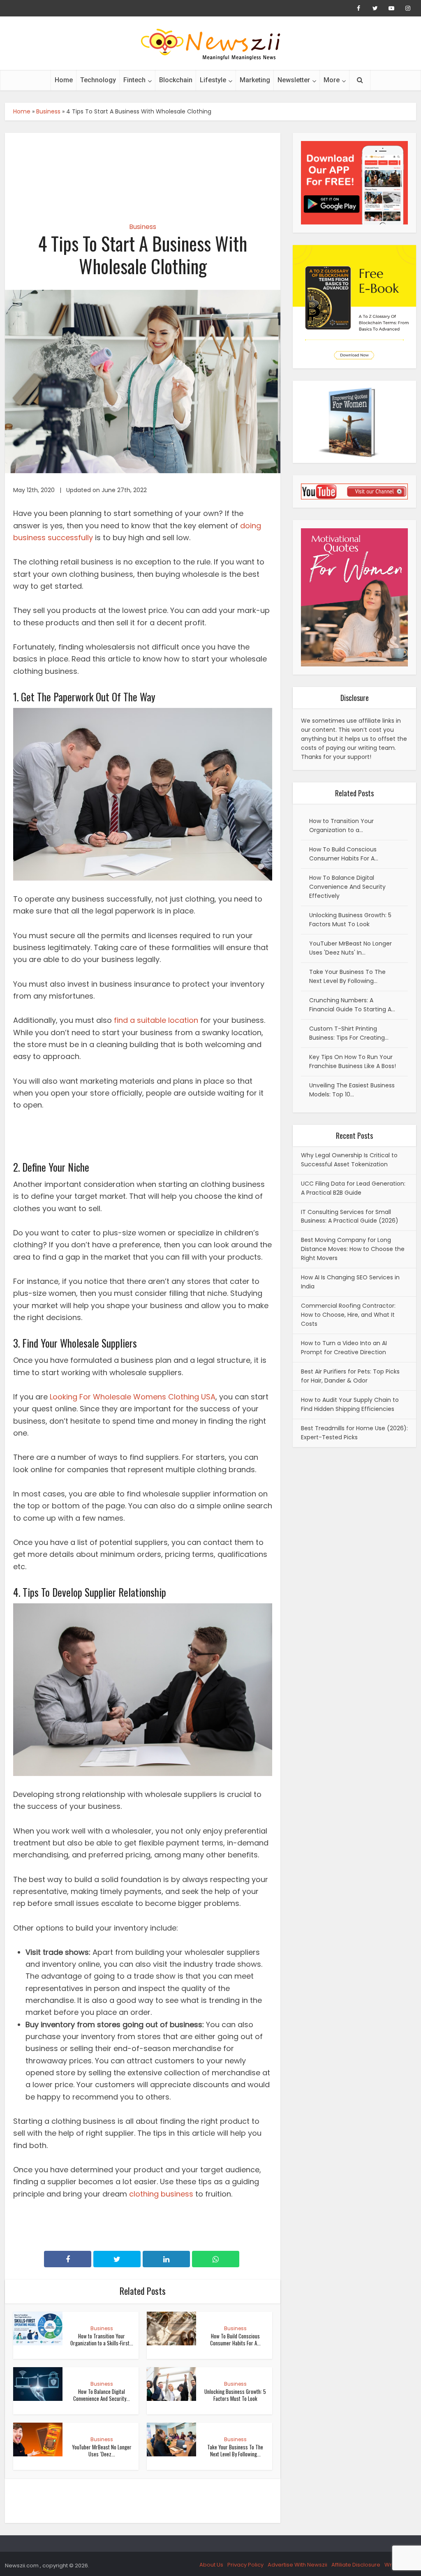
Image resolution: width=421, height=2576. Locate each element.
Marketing (255, 80)
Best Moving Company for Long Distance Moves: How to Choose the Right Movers (353, 1249)
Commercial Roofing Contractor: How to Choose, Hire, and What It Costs (348, 1315)
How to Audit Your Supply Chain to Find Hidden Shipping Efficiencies (350, 1404)
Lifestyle (213, 80)
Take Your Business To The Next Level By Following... (235, 2450)
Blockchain (176, 80)
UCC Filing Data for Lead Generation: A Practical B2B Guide (353, 1188)
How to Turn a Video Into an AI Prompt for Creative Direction (344, 1348)
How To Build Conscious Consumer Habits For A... (235, 2339)
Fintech (134, 80)
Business (48, 111)
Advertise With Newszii (297, 2565)
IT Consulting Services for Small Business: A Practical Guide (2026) (350, 1216)
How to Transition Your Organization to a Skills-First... (102, 2339)
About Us (211, 2565)
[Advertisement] (143, 170)
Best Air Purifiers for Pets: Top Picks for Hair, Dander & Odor (350, 1376)
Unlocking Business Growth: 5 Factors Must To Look (235, 2395)
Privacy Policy (245, 2565)
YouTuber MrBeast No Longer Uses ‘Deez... (102, 2450)
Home (64, 80)
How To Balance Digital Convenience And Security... (102, 2395)
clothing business (161, 2194)
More (332, 80)
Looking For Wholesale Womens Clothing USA (133, 1397)
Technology (98, 80)
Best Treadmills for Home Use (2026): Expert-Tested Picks (354, 1433)
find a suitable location (156, 1020)
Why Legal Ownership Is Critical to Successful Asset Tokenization (349, 1160)
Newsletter (294, 80)
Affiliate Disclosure (356, 2565)
